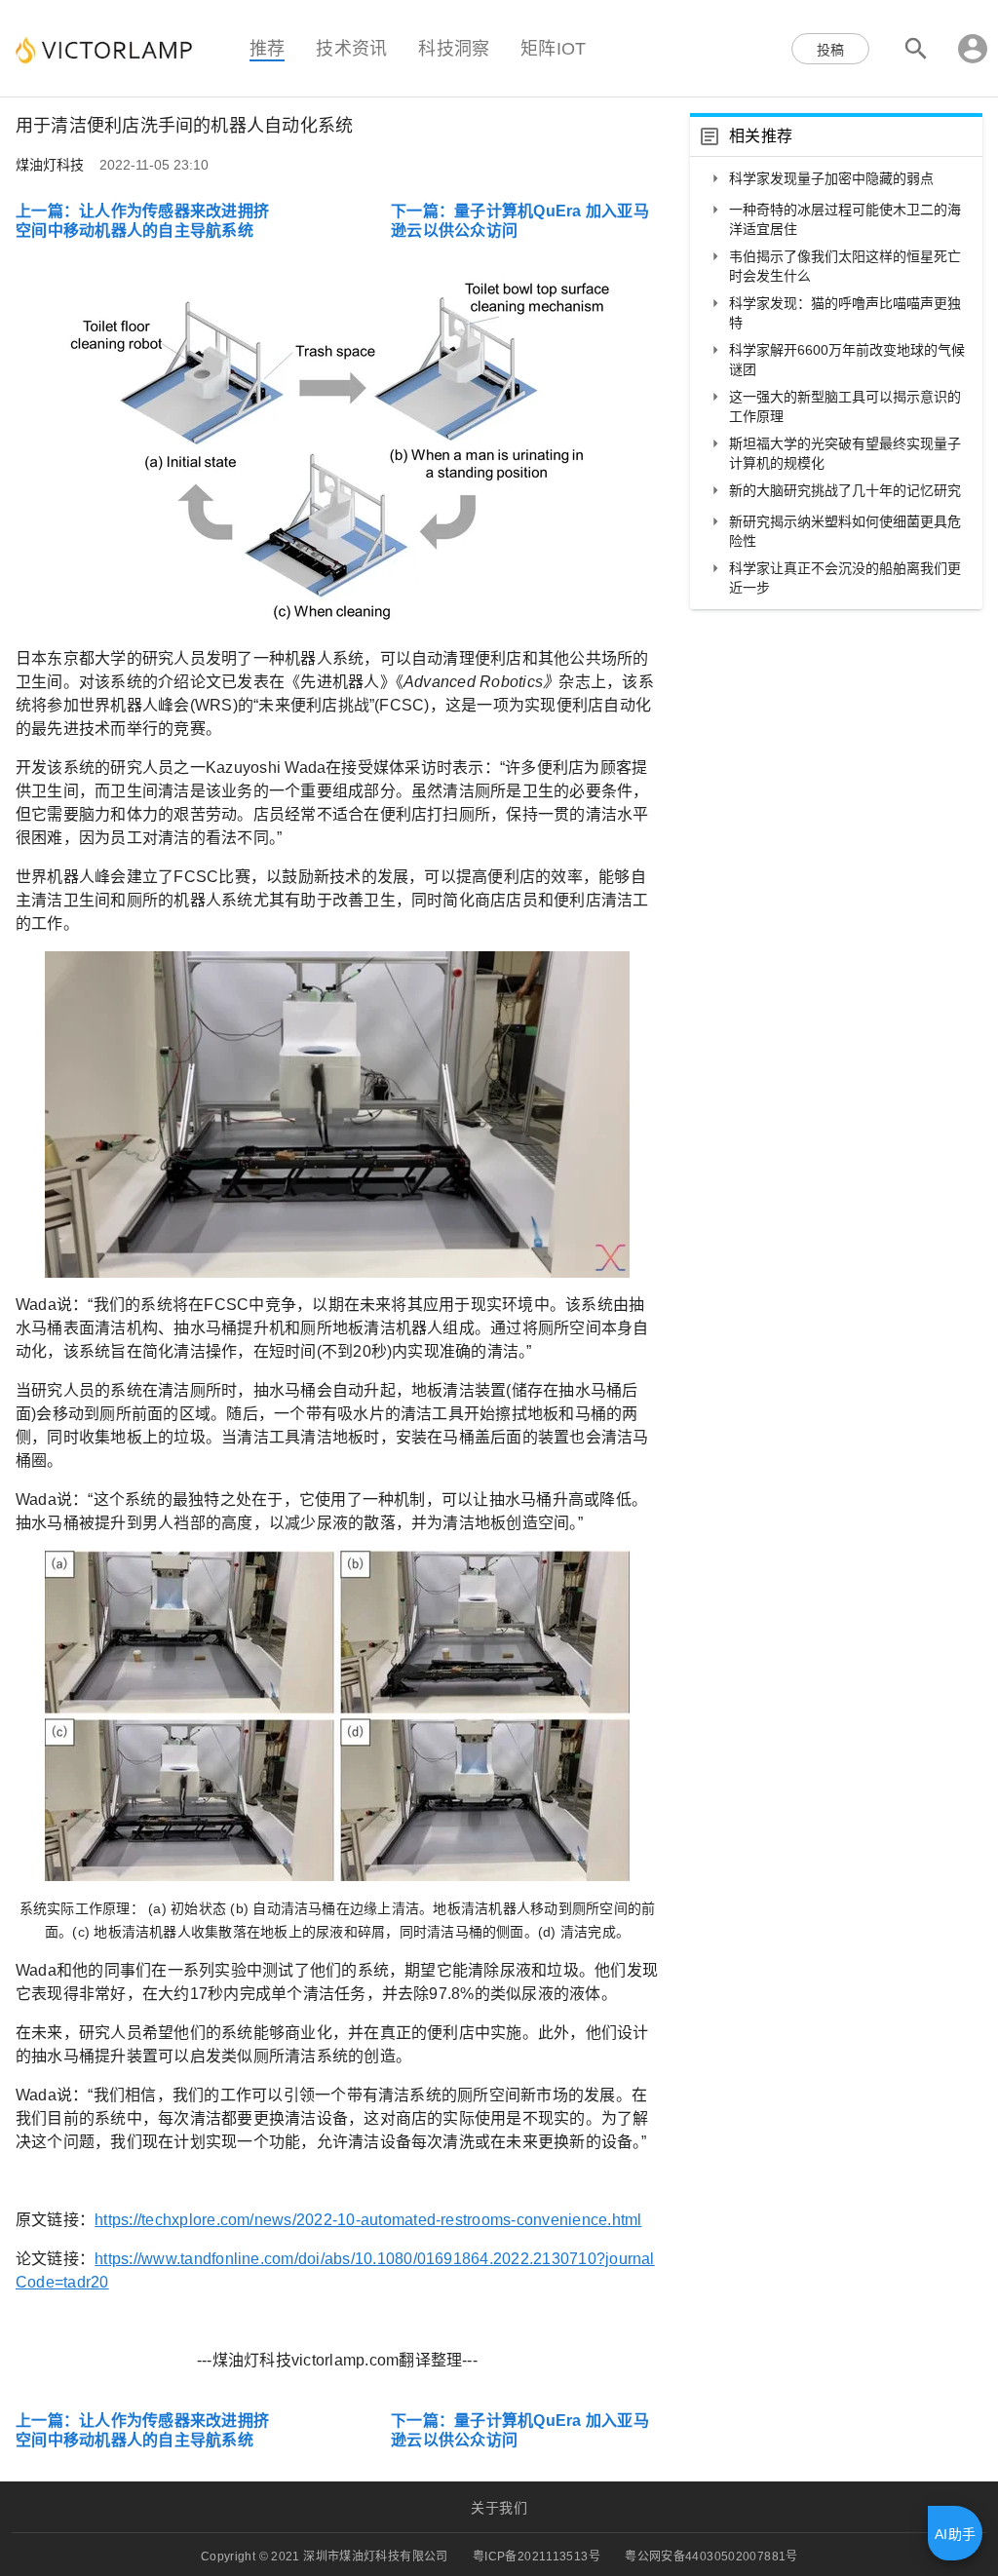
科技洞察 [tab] (454, 48)
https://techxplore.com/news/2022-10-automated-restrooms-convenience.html (368, 2220)
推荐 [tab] (267, 48)
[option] (836, 180)
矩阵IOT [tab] (553, 48)
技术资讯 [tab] (351, 48)
